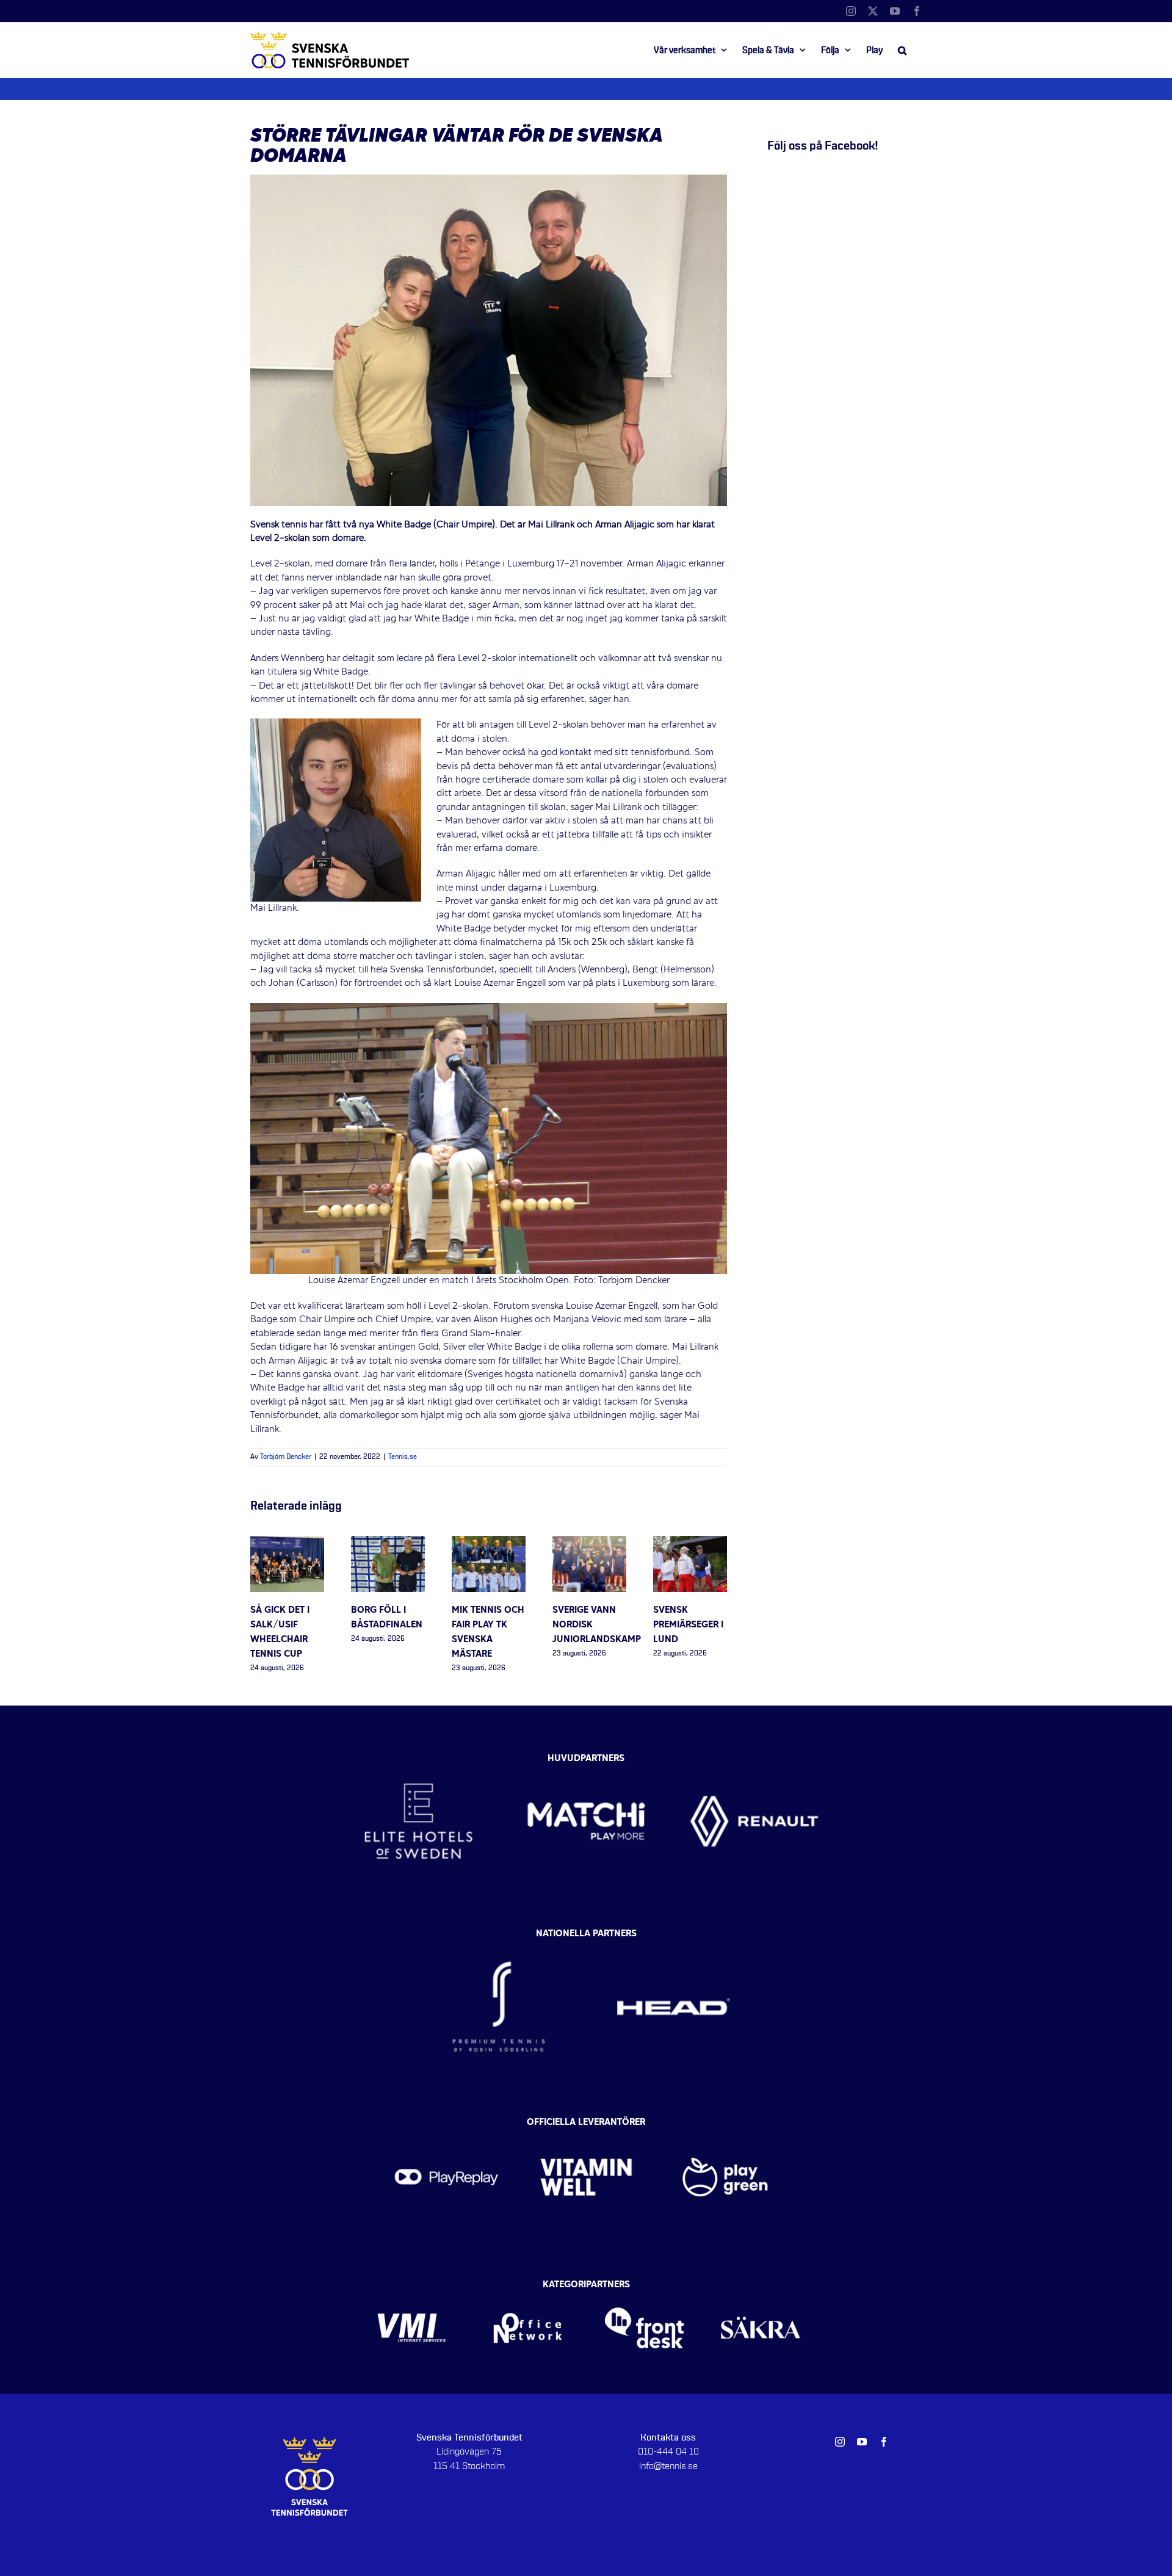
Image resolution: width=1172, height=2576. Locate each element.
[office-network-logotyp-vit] (528, 2288)
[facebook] (884, 2442)
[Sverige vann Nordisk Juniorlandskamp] (589, 1543)
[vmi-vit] (412, 2288)
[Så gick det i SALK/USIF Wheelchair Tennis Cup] (287, 1543)
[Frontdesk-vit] (644, 2288)
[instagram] (840, 2442)
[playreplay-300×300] (447, 2126)
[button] (902, 50)
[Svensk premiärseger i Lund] (690, 1543)
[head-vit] (673, 1937)
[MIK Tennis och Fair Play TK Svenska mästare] (489, 1543)
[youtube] (862, 2442)
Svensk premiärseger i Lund (688, 1625)
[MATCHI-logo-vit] (586, 1756)
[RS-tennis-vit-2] (499, 1937)
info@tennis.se (668, 2466)
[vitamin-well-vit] (586, 2126)
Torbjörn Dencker (286, 1457)
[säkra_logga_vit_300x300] (761, 2288)
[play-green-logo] (725, 2126)
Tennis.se (403, 1457)
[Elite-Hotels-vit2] (418, 1756)
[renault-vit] (754, 1756)
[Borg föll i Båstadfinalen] (388, 1543)
